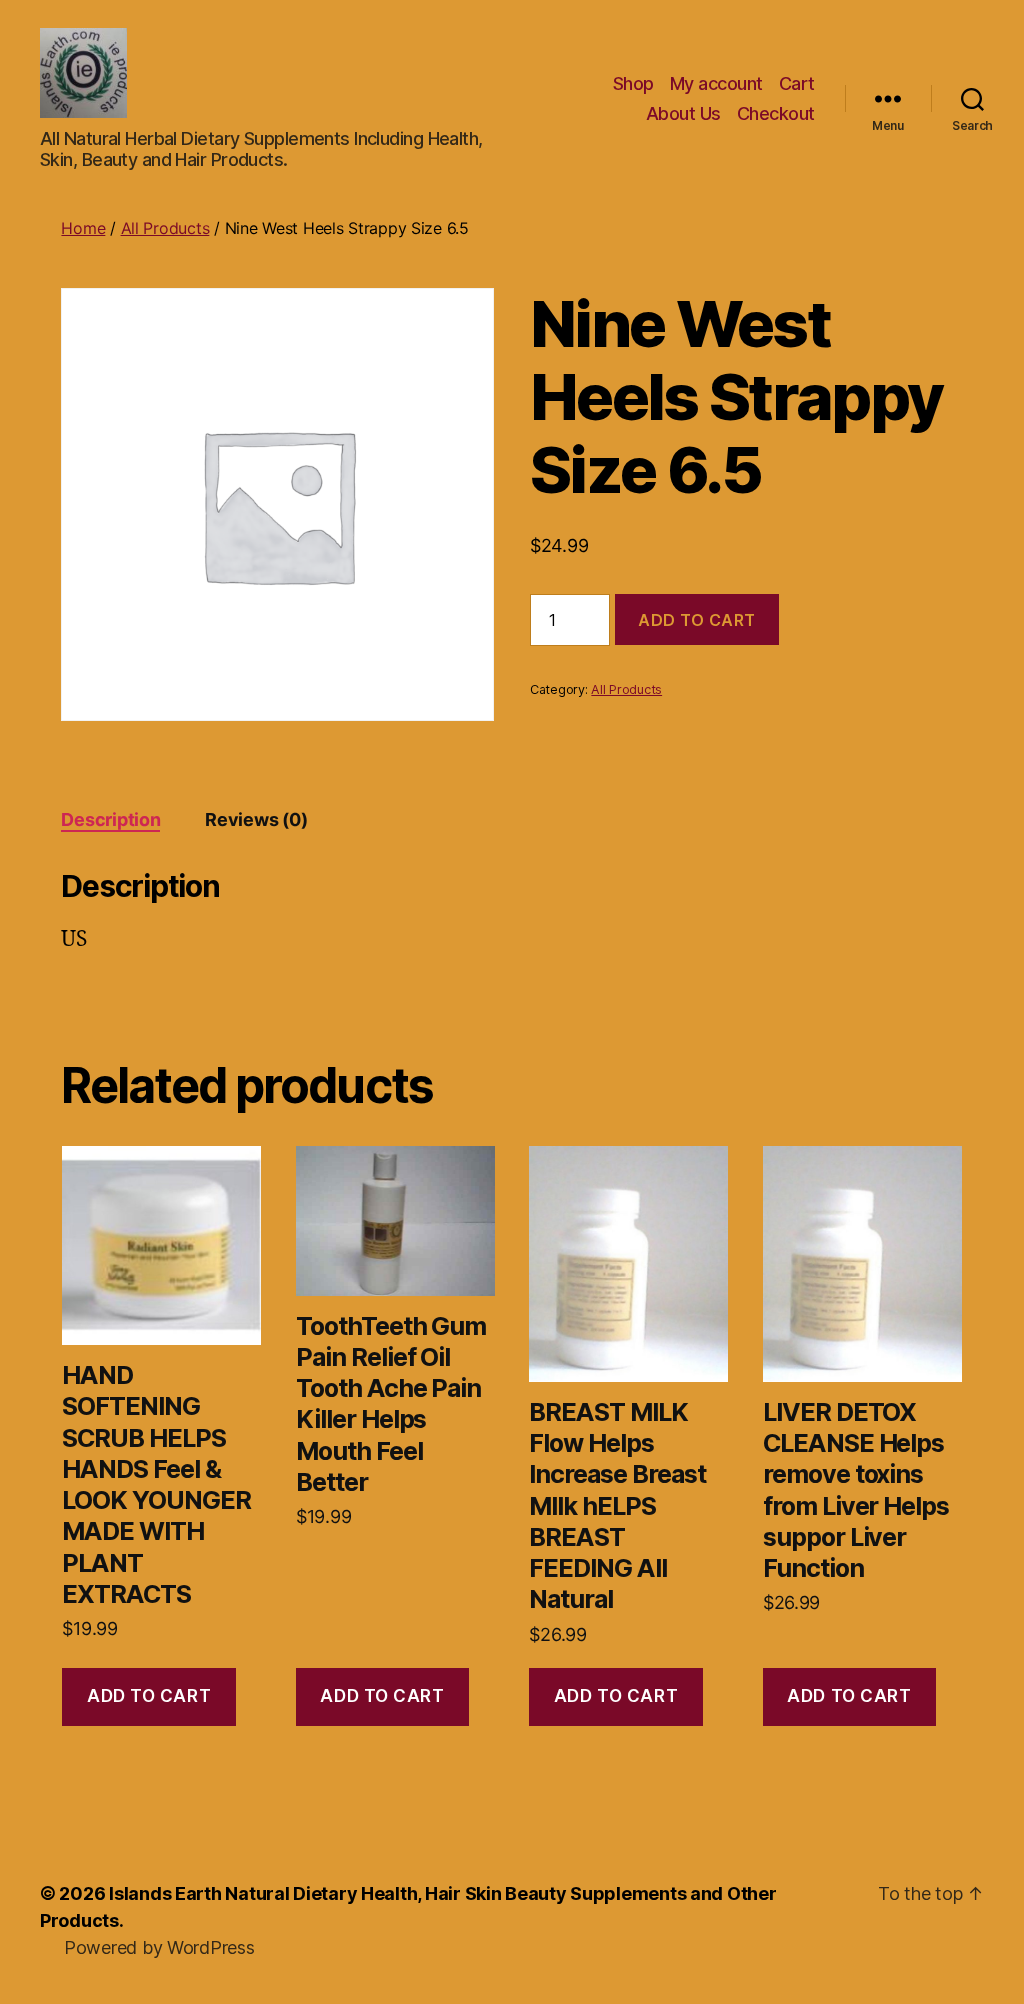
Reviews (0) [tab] (256, 819)
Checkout (776, 113)
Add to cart (697, 620)
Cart (797, 83)
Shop (633, 83)
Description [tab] (110, 819)
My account (716, 83)
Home (83, 228)
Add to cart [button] (149, 1696)
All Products (165, 228)
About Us (683, 113)
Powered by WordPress (159, 1947)
